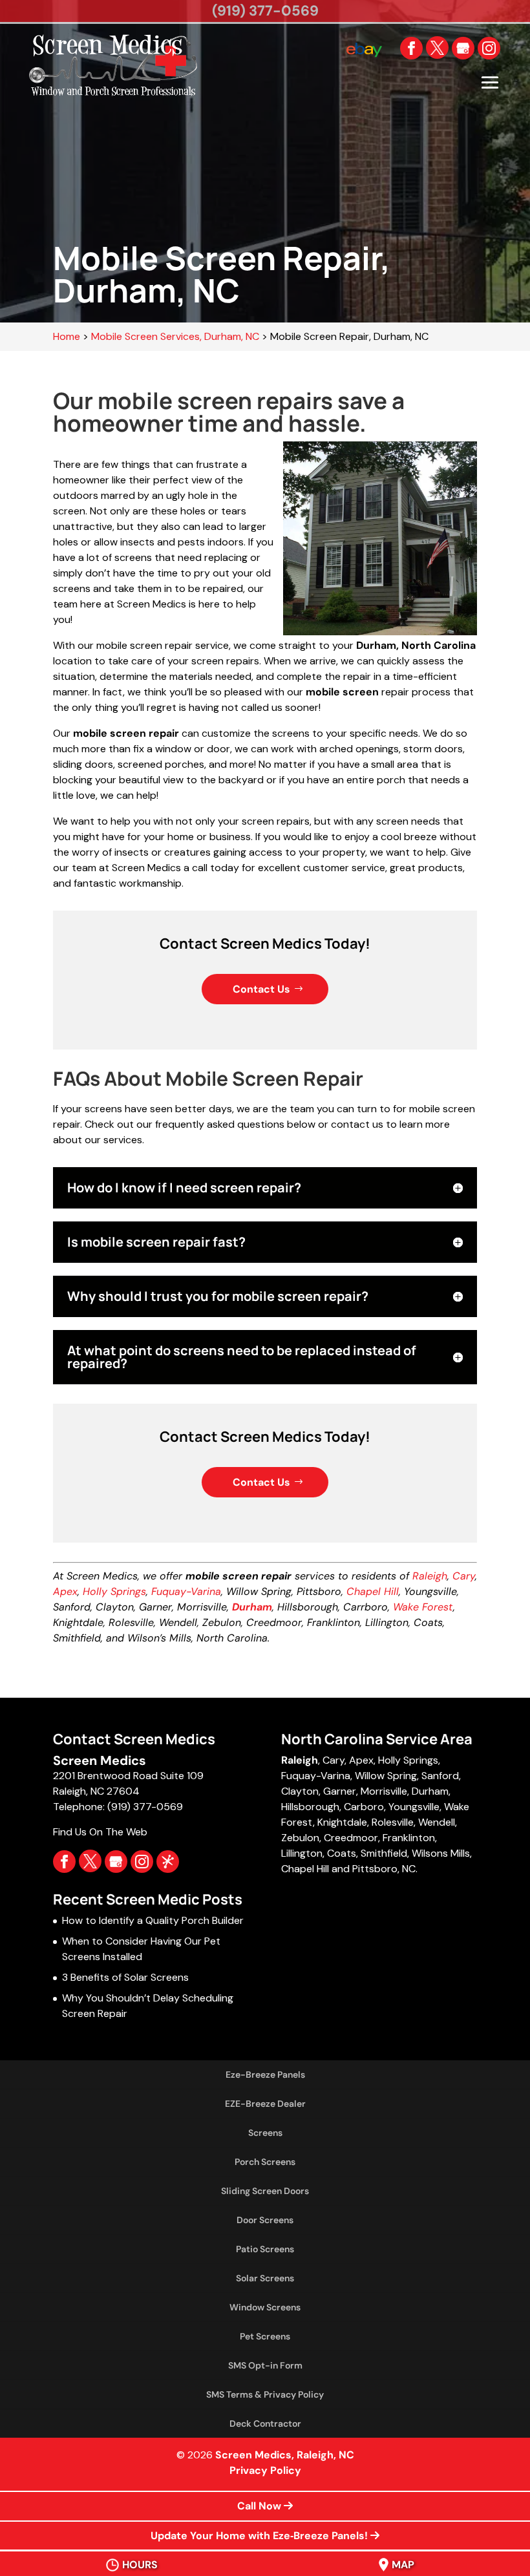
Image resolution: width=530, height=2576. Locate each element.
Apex (65, 1591)
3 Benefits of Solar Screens (125, 1977)
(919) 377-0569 (265, 11)
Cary (464, 1576)
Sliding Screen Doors (265, 2191)
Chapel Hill (373, 1591)
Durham (430, 1791)
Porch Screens (265, 2162)
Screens (265, 2133)
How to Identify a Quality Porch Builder (153, 1920)
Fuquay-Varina (186, 1591)
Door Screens (265, 2220)
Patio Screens (265, 2249)
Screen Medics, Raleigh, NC (285, 2455)
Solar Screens (265, 2278)
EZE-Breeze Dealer (265, 2104)
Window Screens (265, 2307)
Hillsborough (310, 1807)
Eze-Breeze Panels (265, 2075)
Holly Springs (114, 1591)
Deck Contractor (265, 2423)
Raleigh (430, 1576)
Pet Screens (265, 2336)
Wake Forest (423, 1607)
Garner (340, 1791)
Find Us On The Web (100, 1832)
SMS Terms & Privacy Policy (265, 2394)
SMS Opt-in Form (265, 2365)
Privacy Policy (265, 2470)
